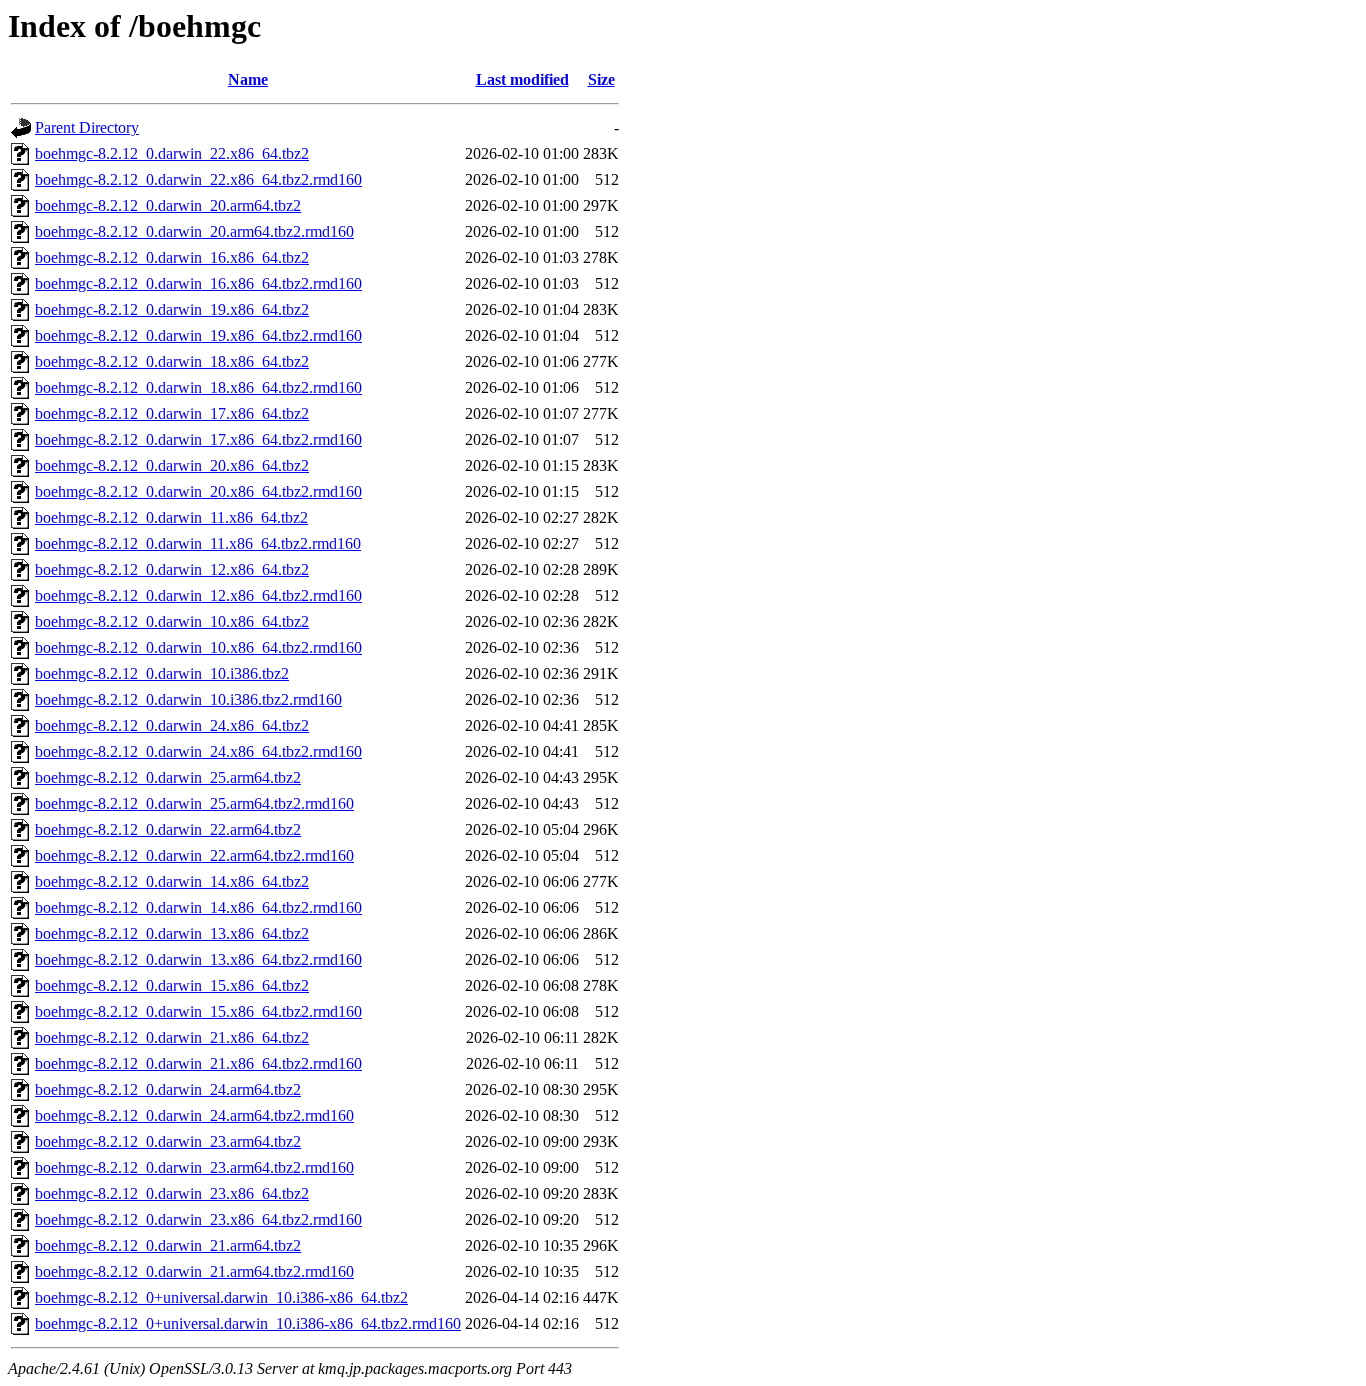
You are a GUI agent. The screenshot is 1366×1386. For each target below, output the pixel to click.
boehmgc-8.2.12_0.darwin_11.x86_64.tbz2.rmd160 (198, 543)
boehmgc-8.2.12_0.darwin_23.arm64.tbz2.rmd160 (194, 1167)
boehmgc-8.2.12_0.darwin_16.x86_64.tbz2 (172, 257)
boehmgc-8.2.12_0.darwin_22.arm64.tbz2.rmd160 (194, 855)
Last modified (522, 79)
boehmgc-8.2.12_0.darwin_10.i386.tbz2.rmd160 (188, 699)
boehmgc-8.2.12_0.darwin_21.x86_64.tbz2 (172, 1037)
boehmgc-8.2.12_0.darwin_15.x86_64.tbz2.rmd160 (198, 1011)
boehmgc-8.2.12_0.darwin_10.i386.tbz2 (162, 673)
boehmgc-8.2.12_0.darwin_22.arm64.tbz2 (168, 829)
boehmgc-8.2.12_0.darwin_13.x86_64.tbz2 (172, 933)
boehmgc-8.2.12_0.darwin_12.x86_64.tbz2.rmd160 (198, 595)
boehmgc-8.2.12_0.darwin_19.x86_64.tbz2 (172, 309)
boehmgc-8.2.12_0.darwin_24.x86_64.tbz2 (172, 725)
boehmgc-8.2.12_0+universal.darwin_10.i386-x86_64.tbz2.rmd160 (248, 1323)
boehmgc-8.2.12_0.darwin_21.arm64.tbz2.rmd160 (194, 1271)
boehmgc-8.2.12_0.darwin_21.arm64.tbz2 (168, 1245)
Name (248, 79)
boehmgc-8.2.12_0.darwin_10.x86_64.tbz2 (172, 621)
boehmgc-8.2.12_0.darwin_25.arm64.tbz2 (168, 777)
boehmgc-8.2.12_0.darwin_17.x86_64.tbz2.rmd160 (198, 439)
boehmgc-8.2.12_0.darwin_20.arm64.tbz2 (168, 205)
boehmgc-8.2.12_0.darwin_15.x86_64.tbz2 (172, 985)
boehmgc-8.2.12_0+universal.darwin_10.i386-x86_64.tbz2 (221, 1297)
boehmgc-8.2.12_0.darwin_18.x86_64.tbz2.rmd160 (198, 387)
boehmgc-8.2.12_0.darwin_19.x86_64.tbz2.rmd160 (198, 335)
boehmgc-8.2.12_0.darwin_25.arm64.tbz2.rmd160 (194, 803)
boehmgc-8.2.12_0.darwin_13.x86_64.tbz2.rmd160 (198, 959)
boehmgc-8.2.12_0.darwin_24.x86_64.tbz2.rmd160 (198, 751)
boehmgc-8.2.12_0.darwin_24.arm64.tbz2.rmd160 (194, 1115)
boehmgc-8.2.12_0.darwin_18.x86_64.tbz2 (172, 361)
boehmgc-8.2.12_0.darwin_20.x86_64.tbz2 (172, 465)
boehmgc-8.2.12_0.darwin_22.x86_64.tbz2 (172, 153)
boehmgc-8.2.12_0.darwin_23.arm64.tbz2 (168, 1141)
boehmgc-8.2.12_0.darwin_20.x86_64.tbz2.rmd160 (198, 491)
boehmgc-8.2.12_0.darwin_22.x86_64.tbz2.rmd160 (198, 179)
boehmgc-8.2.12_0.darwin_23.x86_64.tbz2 (172, 1193)
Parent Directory (87, 127)
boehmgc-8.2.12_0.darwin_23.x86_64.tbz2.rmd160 (198, 1219)
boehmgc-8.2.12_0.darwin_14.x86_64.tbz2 (172, 881)
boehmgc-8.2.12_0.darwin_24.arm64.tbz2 (168, 1089)
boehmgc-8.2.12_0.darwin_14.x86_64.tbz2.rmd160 (198, 907)
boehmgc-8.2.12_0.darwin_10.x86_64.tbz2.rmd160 (198, 647)
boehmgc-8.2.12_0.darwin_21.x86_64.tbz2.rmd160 (198, 1063)
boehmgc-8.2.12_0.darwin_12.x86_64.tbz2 (172, 569)
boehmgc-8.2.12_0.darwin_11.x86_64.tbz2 (171, 517)
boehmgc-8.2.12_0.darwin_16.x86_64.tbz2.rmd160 (198, 283)
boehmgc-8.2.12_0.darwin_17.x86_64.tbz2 (172, 413)
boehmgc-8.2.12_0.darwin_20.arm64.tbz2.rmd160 (194, 231)
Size (601, 79)
